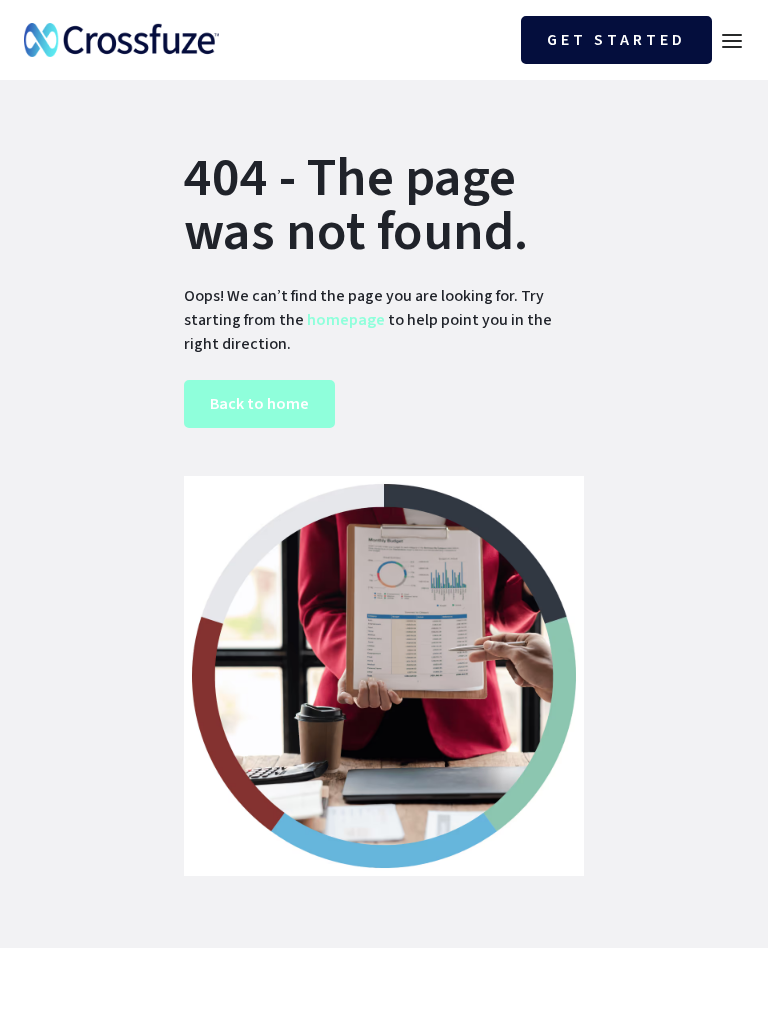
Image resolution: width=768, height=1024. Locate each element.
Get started (616, 40)
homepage (344, 320)
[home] (121, 40)
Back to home (259, 404)
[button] (732, 39)
